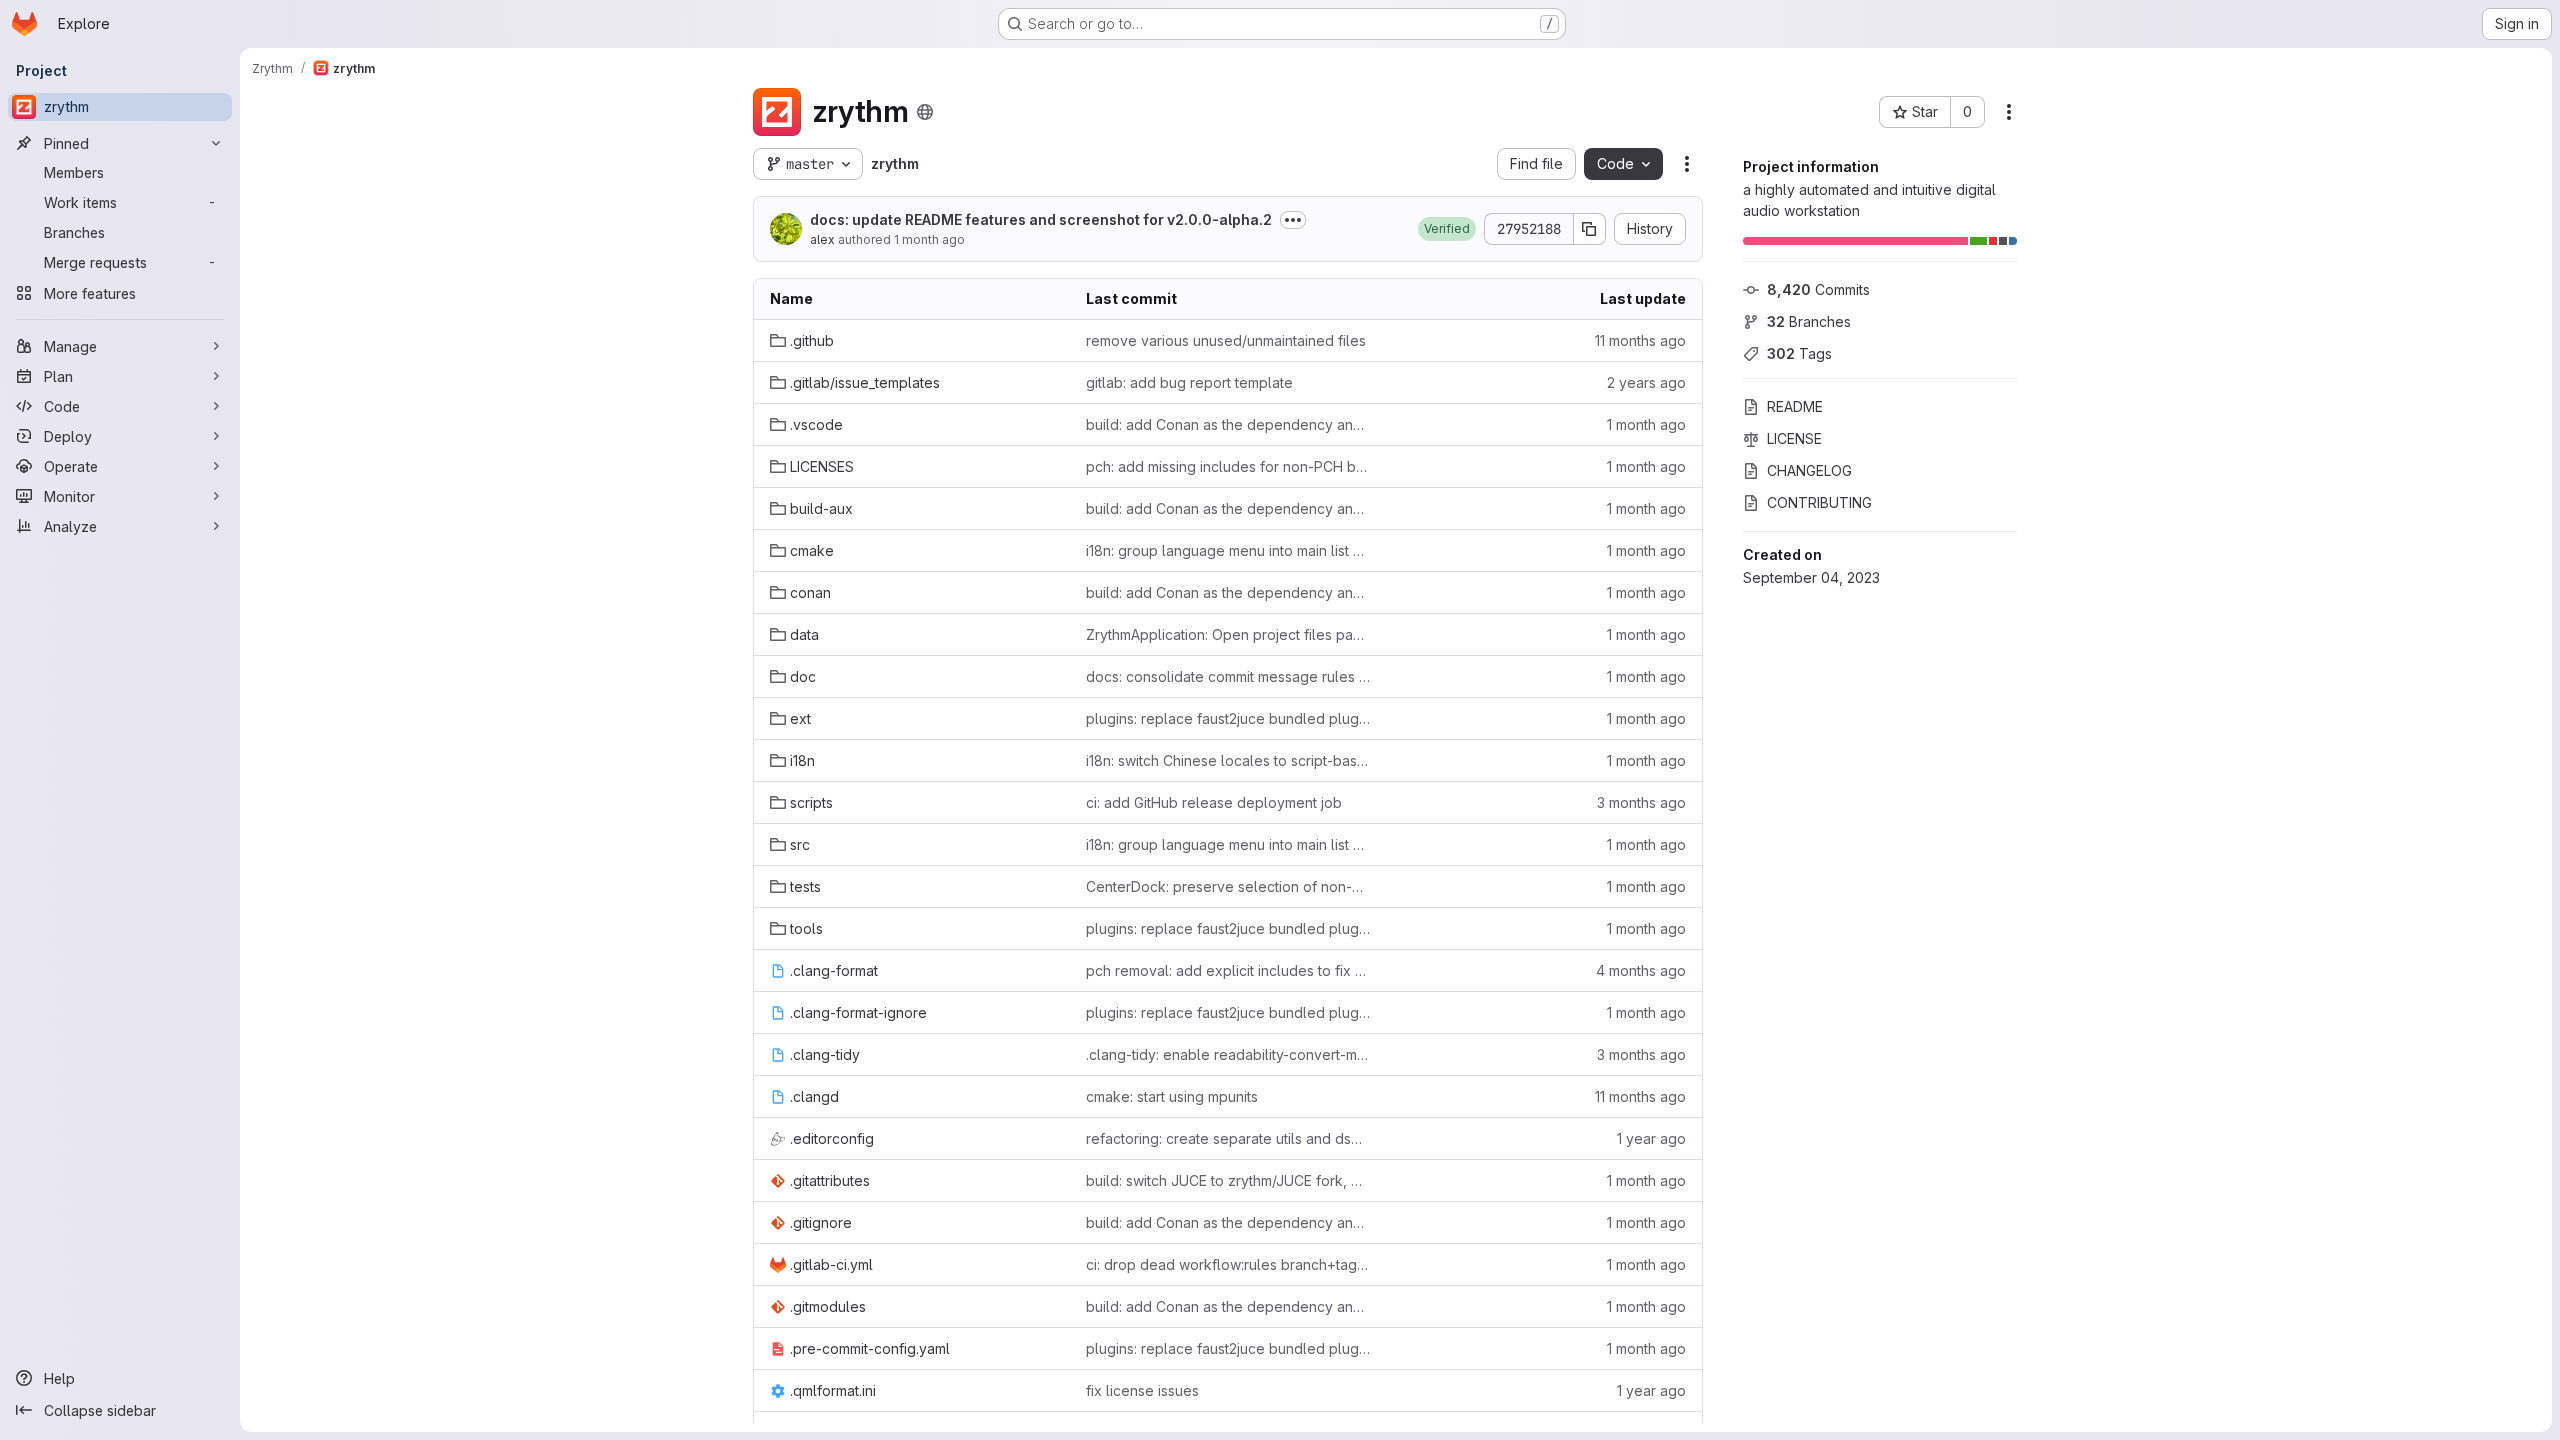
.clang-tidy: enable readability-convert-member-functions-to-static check (1228, 1054)
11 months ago (1640, 340)
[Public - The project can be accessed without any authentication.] (925, 112)
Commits (1818, 289)
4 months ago (1641, 970)
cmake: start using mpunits (1172, 1096)
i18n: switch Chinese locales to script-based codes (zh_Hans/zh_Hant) (1228, 760)
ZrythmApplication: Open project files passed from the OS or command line (1228, 634)
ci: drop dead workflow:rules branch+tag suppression (1228, 1264)
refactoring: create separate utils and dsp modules (1228, 1138)
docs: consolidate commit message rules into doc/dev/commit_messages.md (1228, 676)
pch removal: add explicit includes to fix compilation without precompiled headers (1228, 970)
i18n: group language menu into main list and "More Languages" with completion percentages (1228, 550)
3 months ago (1641, 802)
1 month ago (929, 239)
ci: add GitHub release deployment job (1214, 802)
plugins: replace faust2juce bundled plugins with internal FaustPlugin (1228, 718)
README (1795, 406)
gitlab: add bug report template (1189, 382)
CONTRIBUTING (1819, 502)
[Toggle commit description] (1293, 220)
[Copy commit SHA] (1590, 229)
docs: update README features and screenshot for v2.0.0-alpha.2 (1041, 219)
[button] (1447, 229)
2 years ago (1646, 382)
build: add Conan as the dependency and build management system (1228, 424)
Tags (1799, 353)
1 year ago (1651, 1138)
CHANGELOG (1809, 470)
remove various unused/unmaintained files (1226, 340)
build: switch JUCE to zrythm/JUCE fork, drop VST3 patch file (1228, 1180)
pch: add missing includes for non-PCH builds (1228, 466)
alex (822, 239)
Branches (1809, 321)
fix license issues (1142, 1390)
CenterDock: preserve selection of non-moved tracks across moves (1228, 886)
